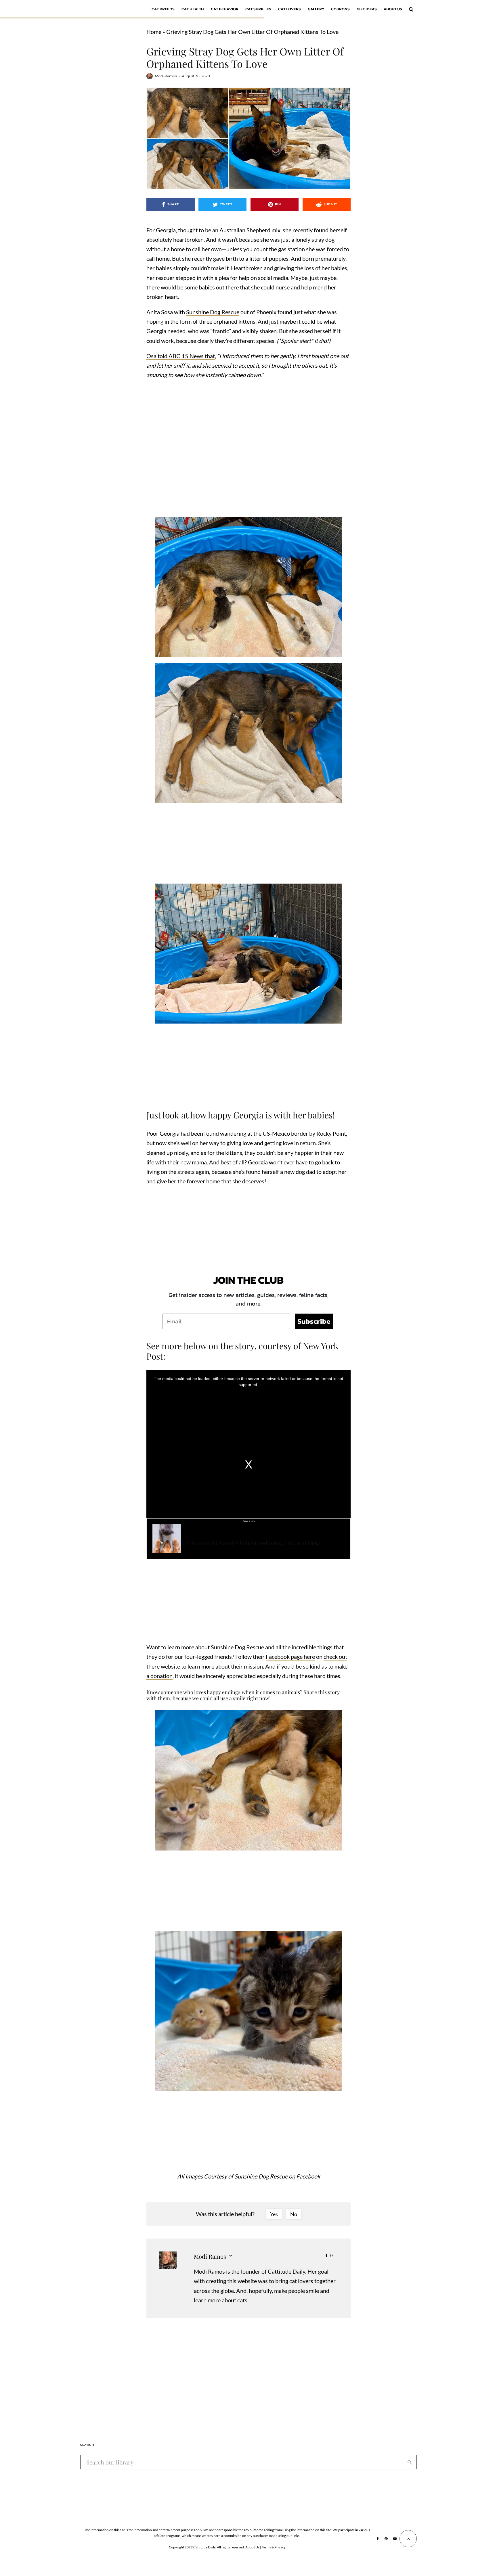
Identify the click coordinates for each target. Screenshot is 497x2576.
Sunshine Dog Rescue (213, 312)
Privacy (280, 2547)
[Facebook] (378, 2539)
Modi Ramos (166, 76)
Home (154, 32)
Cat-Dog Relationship (206, 1534)
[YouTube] (395, 2539)
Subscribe (314, 1321)
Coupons (340, 9)
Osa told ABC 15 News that (181, 356)
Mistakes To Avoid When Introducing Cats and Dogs (254, 1543)
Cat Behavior (225, 9)
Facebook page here (290, 1656)
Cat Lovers (289, 9)
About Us (393, 9)
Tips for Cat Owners (244, 1534)
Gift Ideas (367, 9)
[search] (410, 2462)
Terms (266, 2547)
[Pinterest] (386, 2539)
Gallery (316, 9)
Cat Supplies (258, 9)
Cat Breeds (163, 9)
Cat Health (193, 9)
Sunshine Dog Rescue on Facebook (277, 2176)
